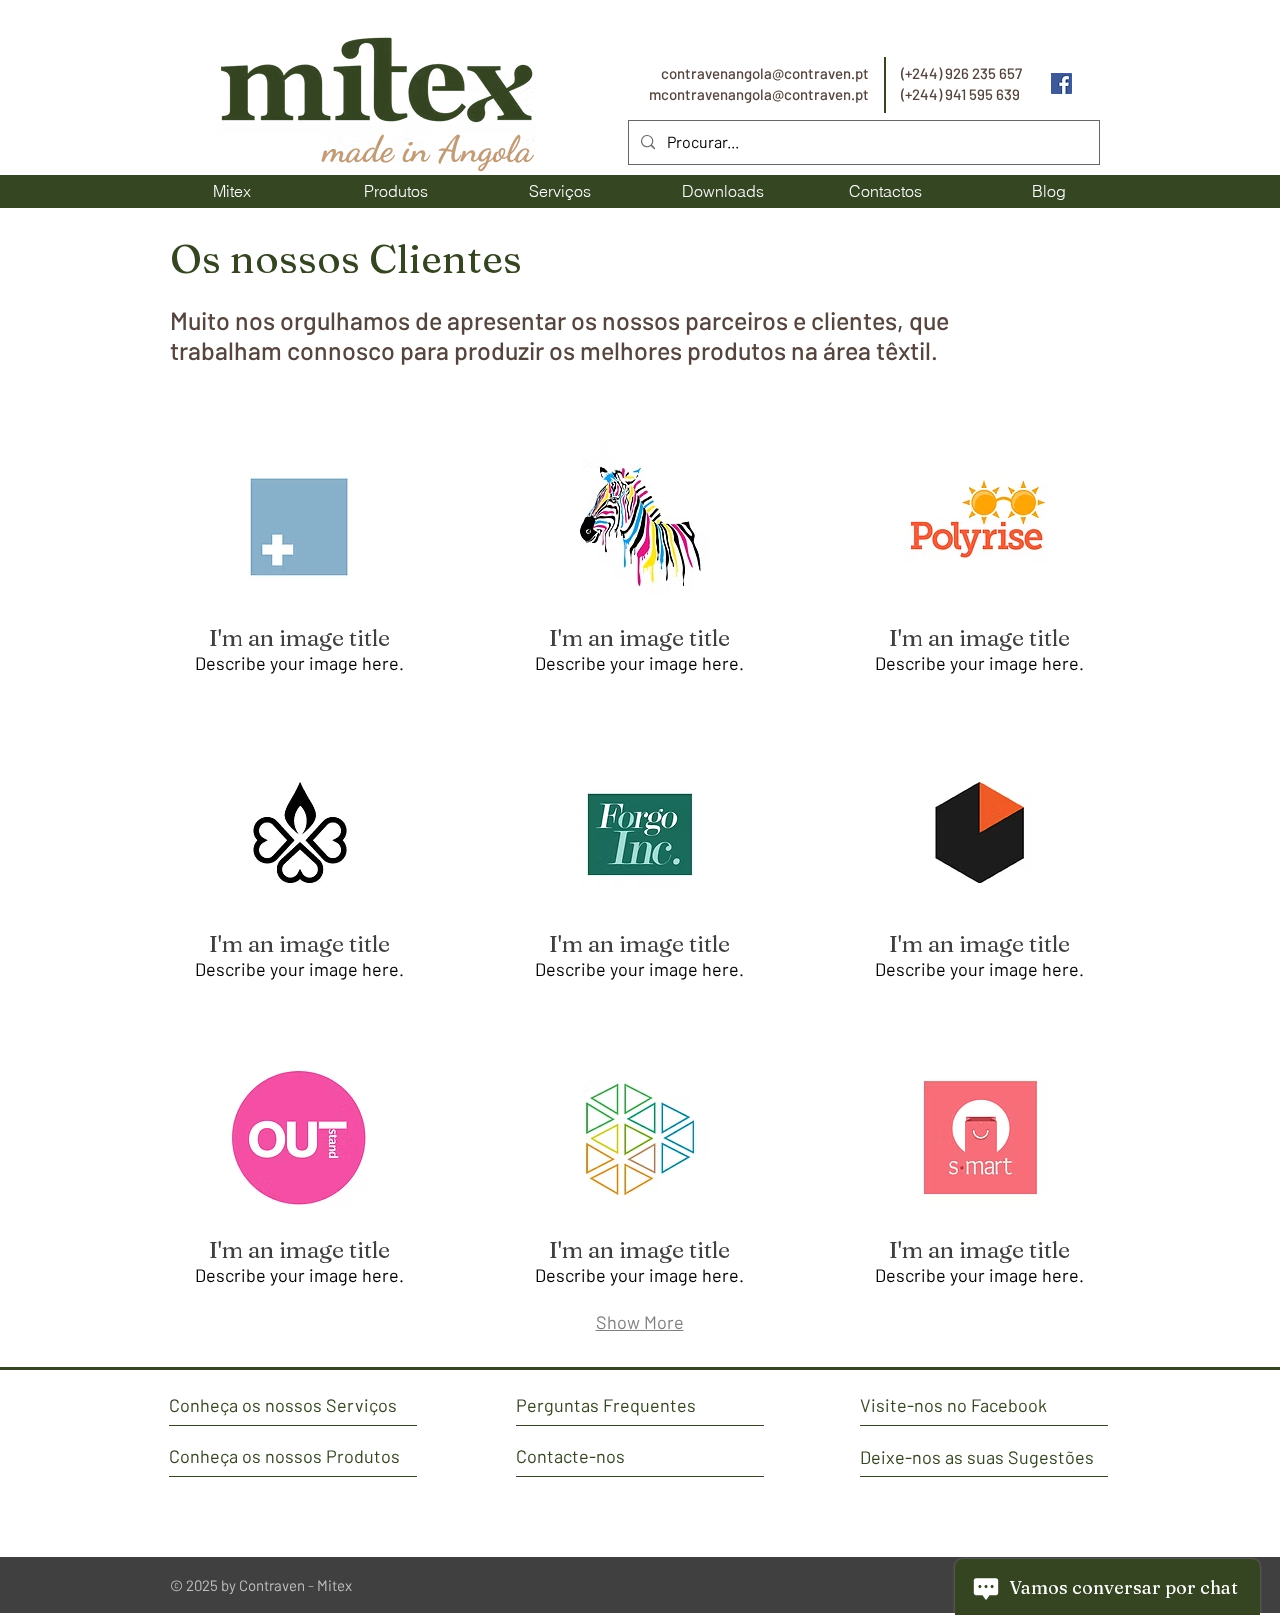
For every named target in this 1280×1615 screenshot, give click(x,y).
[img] (299, 566)
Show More (640, 1322)
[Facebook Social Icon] (1061, 83)
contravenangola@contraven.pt (765, 73)
